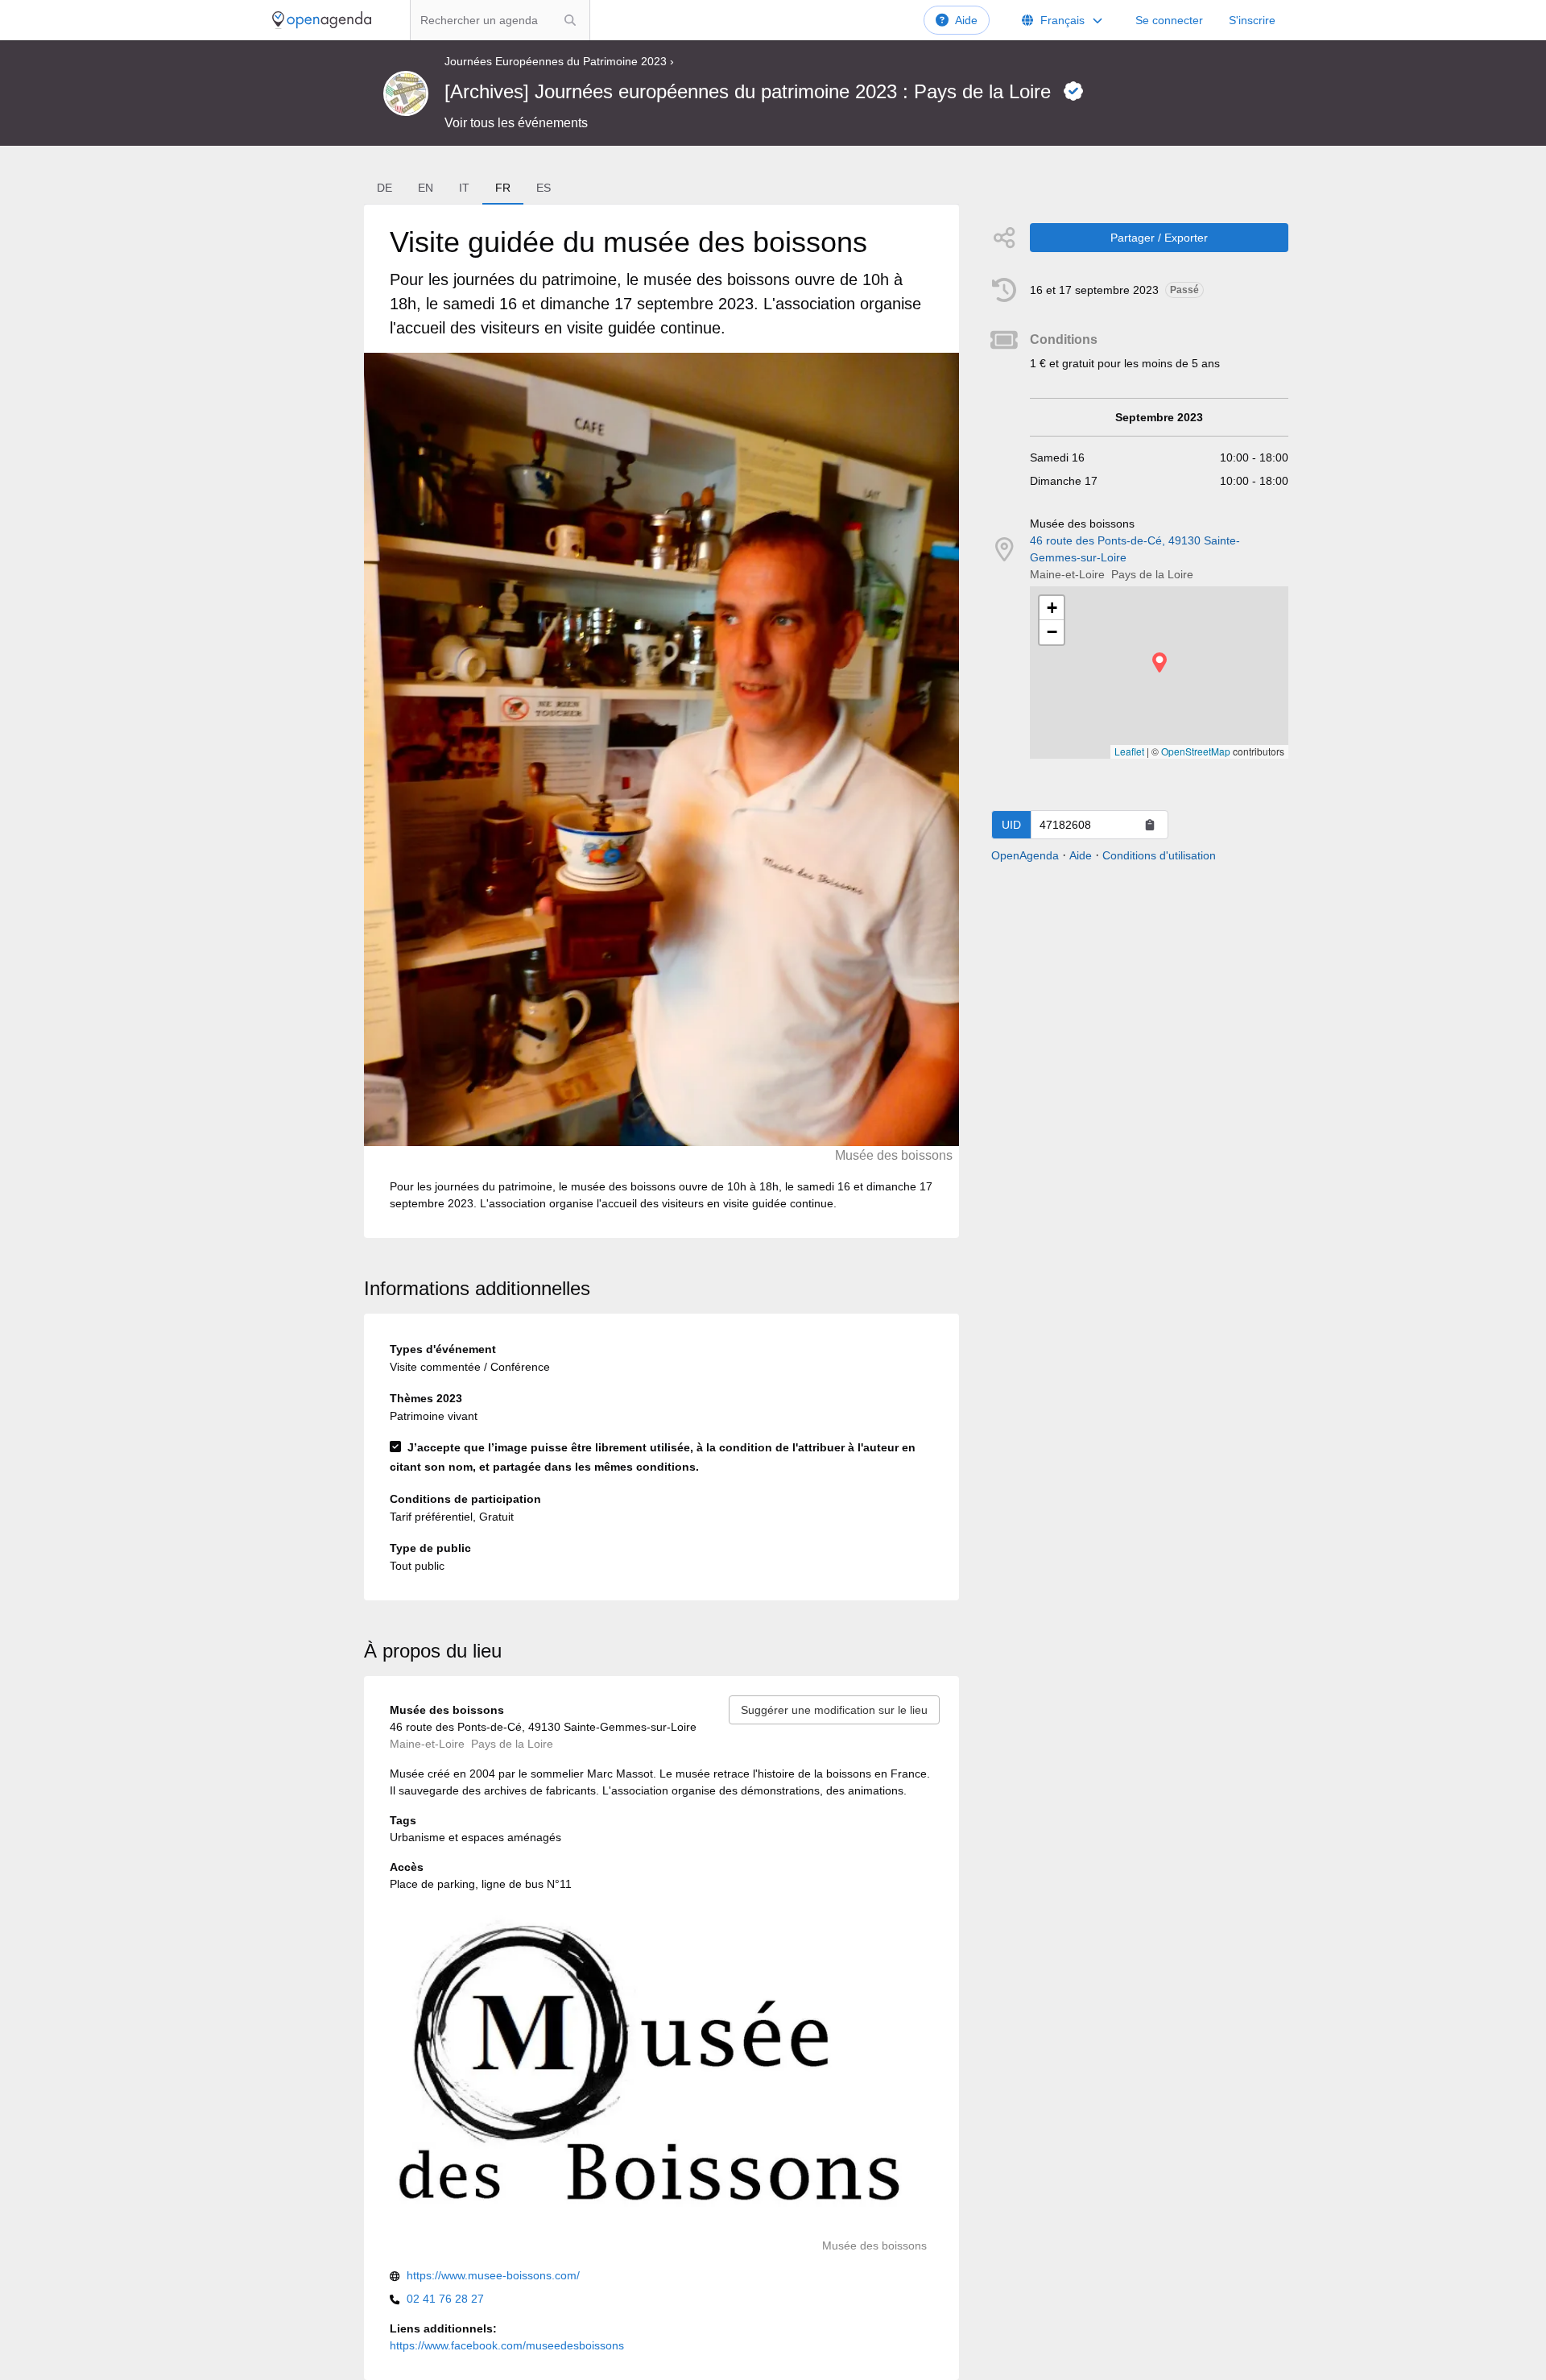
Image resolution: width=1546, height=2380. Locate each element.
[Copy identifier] (1150, 825)
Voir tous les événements (516, 123)
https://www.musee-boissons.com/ (493, 2275)
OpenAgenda (1025, 855)
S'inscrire (1252, 20)
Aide (966, 20)
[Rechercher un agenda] (570, 20)
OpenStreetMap (1196, 751)
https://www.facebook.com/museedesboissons (507, 2345)
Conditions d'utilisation (1159, 855)
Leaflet (1129, 751)
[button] (1159, 662)
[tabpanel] (661, 721)
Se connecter (1169, 20)
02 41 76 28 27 (445, 2299)
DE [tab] (384, 188)
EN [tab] (426, 188)
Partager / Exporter (1159, 238)
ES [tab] (544, 188)
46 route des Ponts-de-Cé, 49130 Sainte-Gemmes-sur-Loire (1135, 549)
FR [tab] (503, 188)
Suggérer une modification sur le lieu (834, 1710)
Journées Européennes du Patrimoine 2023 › (559, 61)
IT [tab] (464, 188)
